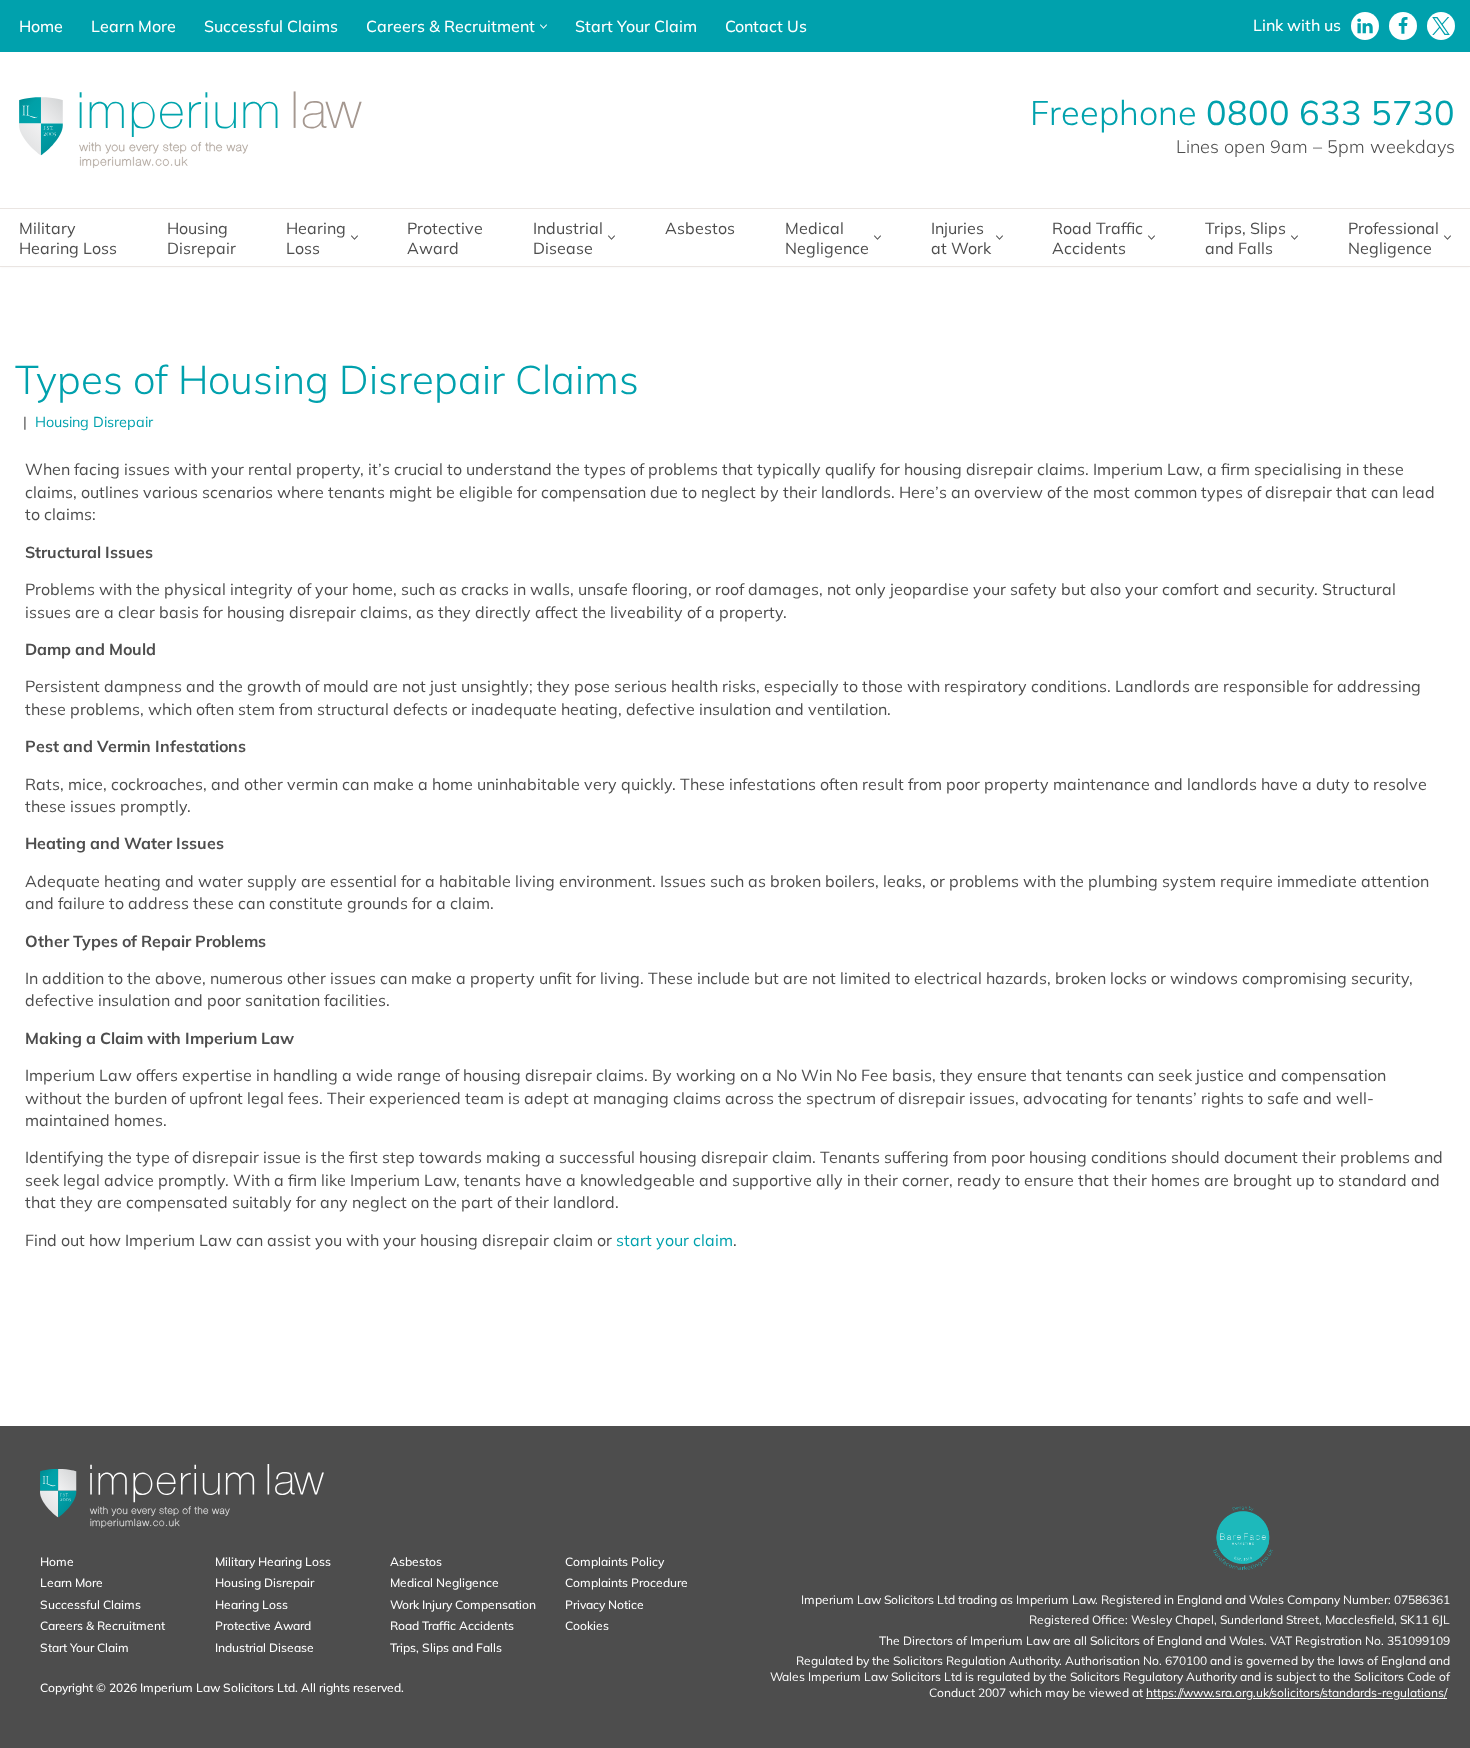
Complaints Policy (614, 1561)
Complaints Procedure (626, 1582)
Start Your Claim (636, 26)
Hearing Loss (251, 1604)
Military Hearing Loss (68, 238)
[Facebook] (1403, 26)
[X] (1441, 26)
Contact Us (766, 26)
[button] (543, 26)
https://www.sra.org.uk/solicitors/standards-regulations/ (1296, 1692)
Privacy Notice (604, 1604)
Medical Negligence (444, 1582)
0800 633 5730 (1330, 112)
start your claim (674, 1240)
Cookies (587, 1625)
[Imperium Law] (190, 130)
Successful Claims (271, 26)
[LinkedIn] (1365, 26)
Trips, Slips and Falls (446, 1647)
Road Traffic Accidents (452, 1625)
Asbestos (700, 228)
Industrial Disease (264, 1647)
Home (41, 26)
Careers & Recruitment (102, 1625)
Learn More (133, 26)
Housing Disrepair (201, 238)
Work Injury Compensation (463, 1604)
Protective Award (445, 238)
